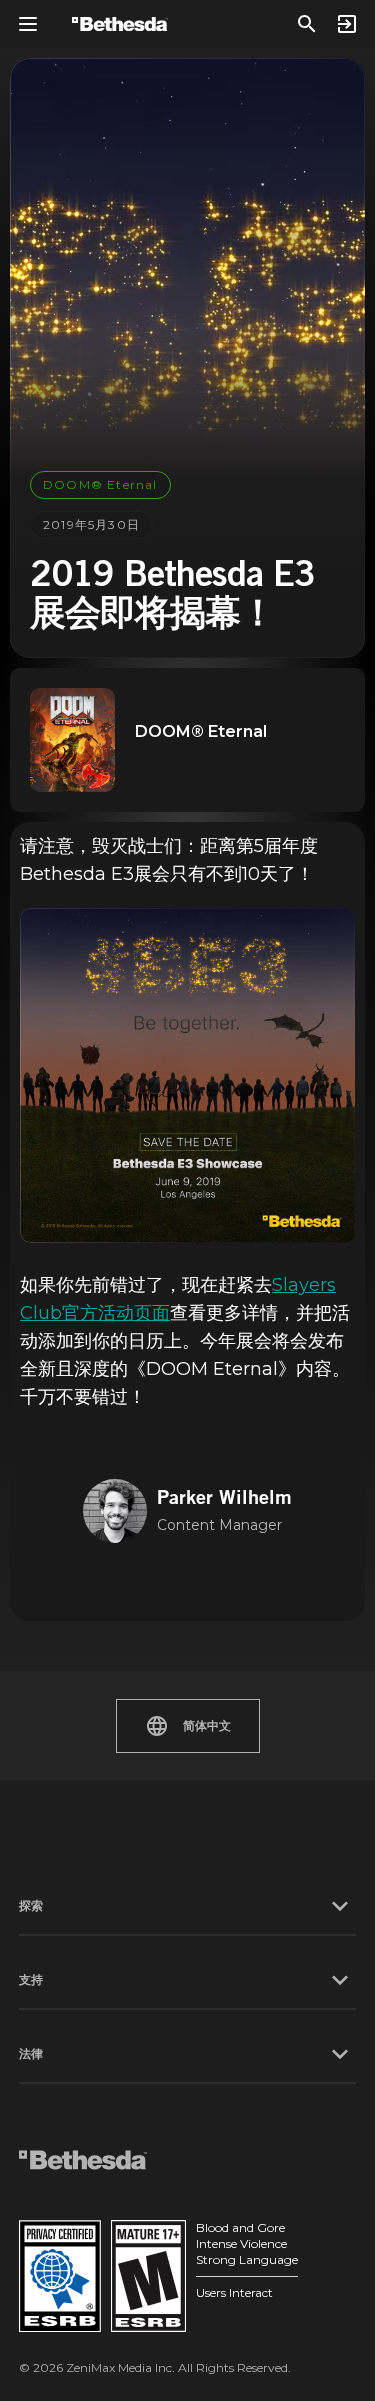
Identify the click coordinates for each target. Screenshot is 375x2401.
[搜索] (307, 24)
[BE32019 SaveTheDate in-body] (187, 1075)
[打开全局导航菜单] (28, 24)
